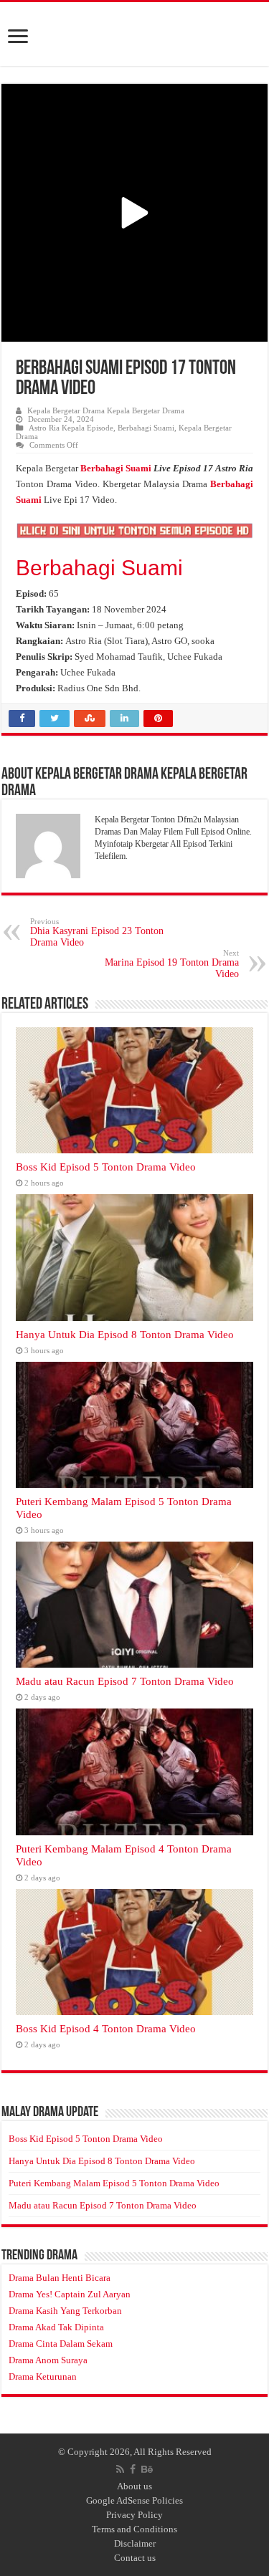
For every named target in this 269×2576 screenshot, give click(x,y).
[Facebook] (133, 2469)
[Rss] (120, 2469)
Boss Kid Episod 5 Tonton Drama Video (106, 1167)
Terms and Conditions (134, 2529)
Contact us (135, 2558)
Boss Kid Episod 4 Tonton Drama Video (106, 2028)
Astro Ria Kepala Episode (71, 428)
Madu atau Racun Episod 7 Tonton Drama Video (125, 1681)
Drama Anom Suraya (48, 2360)
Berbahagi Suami (146, 428)
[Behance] (147, 2469)
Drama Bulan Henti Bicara (60, 2278)
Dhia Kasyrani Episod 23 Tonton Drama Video (97, 932)
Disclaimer (135, 2543)
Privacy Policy (134, 2515)
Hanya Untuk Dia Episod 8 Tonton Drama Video (125, 1334)
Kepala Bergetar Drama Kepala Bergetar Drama (106, 410)
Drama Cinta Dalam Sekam (61, 2344)
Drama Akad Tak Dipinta (56, 2327)
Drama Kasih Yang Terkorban (65, 2311)
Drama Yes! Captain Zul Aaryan (70, 2294)
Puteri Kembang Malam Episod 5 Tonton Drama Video (114, 2183)
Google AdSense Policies (134, 2500)
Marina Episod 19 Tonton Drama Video (172, 964)
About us (134, 2486)
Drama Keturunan (43, 2376)
